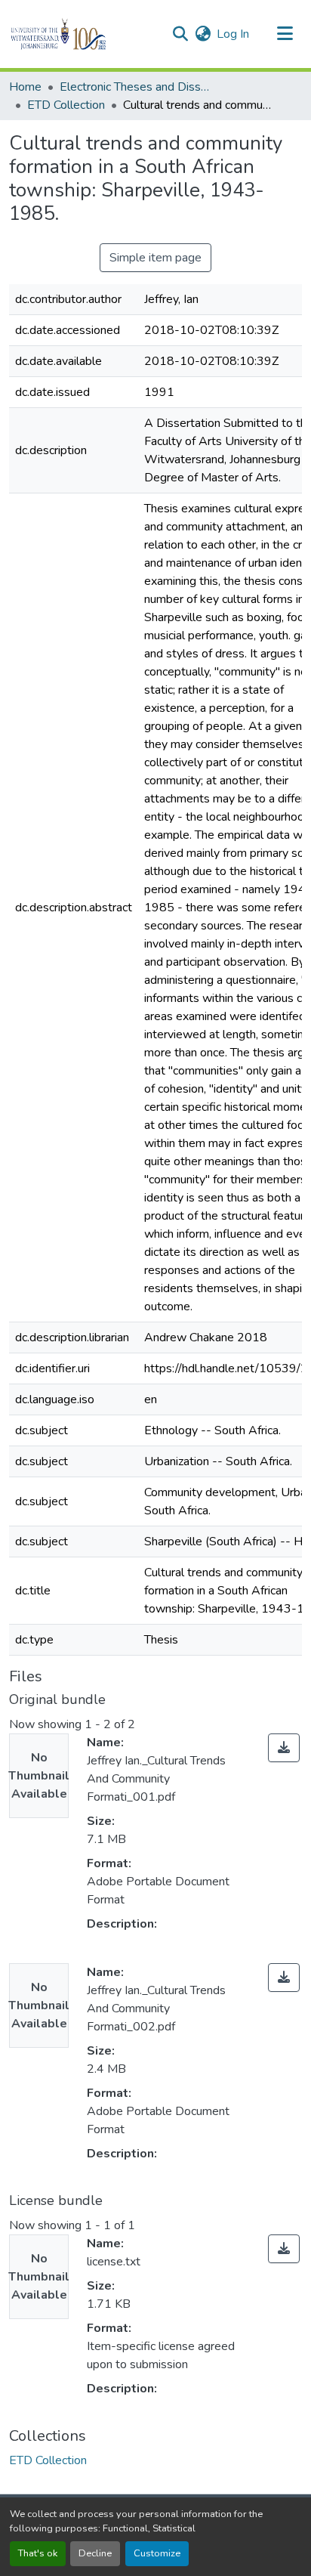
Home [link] (25, 87)
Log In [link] (233, 34)
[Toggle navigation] (285, 34)
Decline (95, 2553)
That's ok (38, 2553)
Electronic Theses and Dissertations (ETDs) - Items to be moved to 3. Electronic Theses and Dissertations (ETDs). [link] (135, 87)
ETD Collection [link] (66, 105)
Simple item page (155, 258)
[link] (284, 1748)
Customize (157, 2553)
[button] (84, 34)
